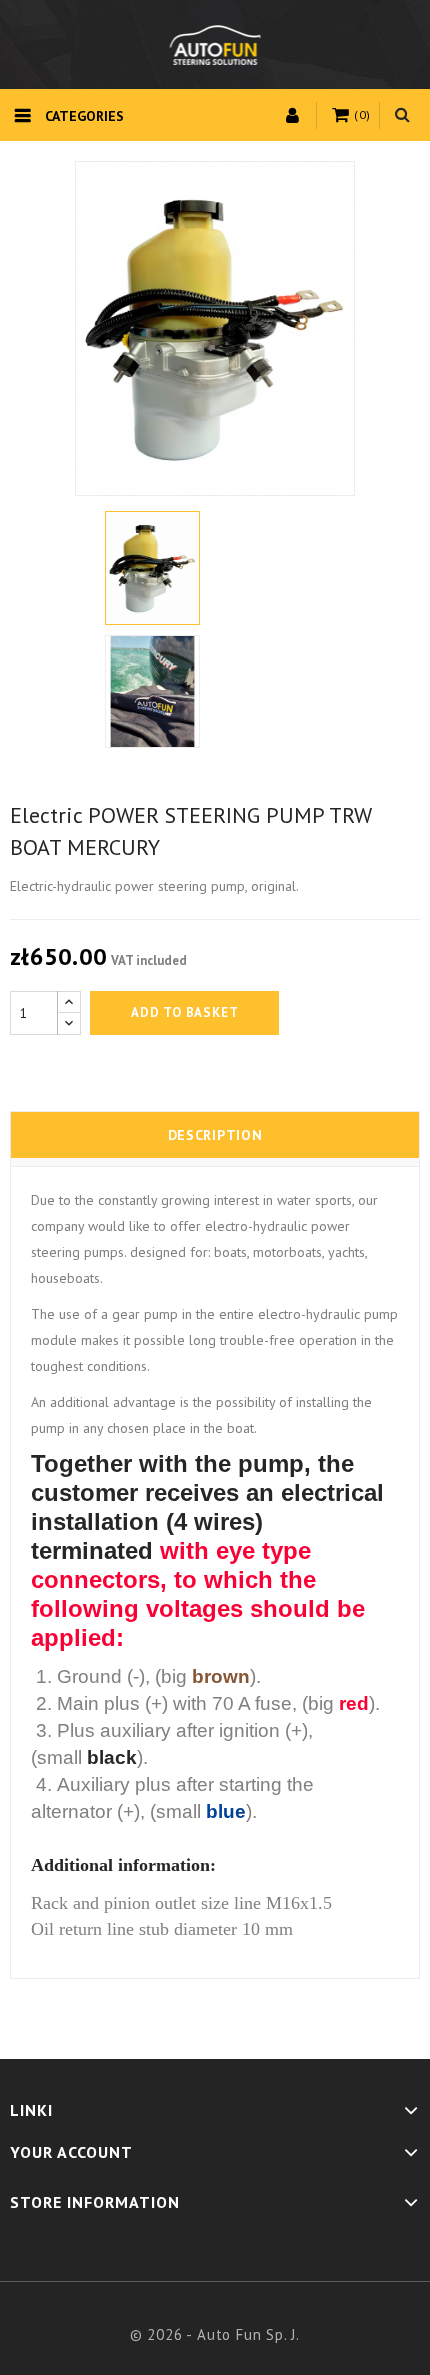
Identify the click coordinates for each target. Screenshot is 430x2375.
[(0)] (343, 116)
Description (215, 1135)
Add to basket (184, 1012)
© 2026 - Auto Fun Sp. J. (215, 2334)
